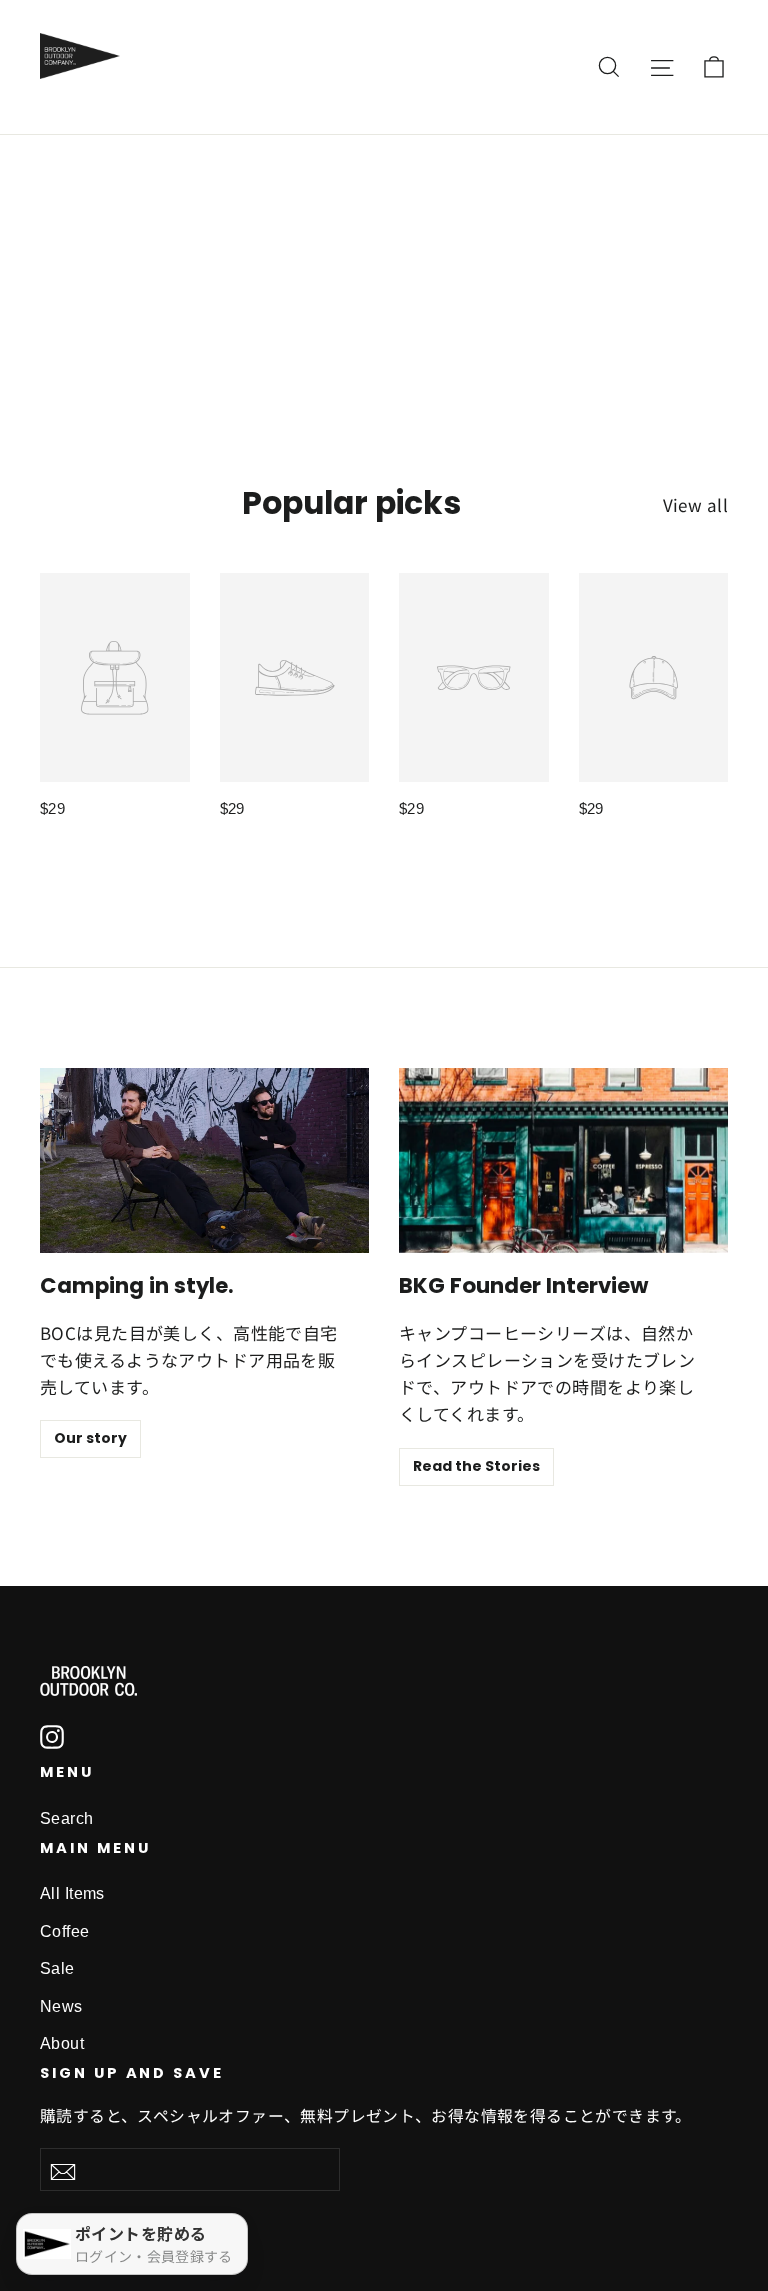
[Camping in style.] (204, 1160)
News (61, 2006)
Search (67, 1818)
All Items (72, 1893)
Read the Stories (476, 1466)
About (62, 2043)
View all (695, 504)
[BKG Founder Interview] (563, 1160)
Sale (57, 1968)
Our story (90, 1438)
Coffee (65, 1931)
